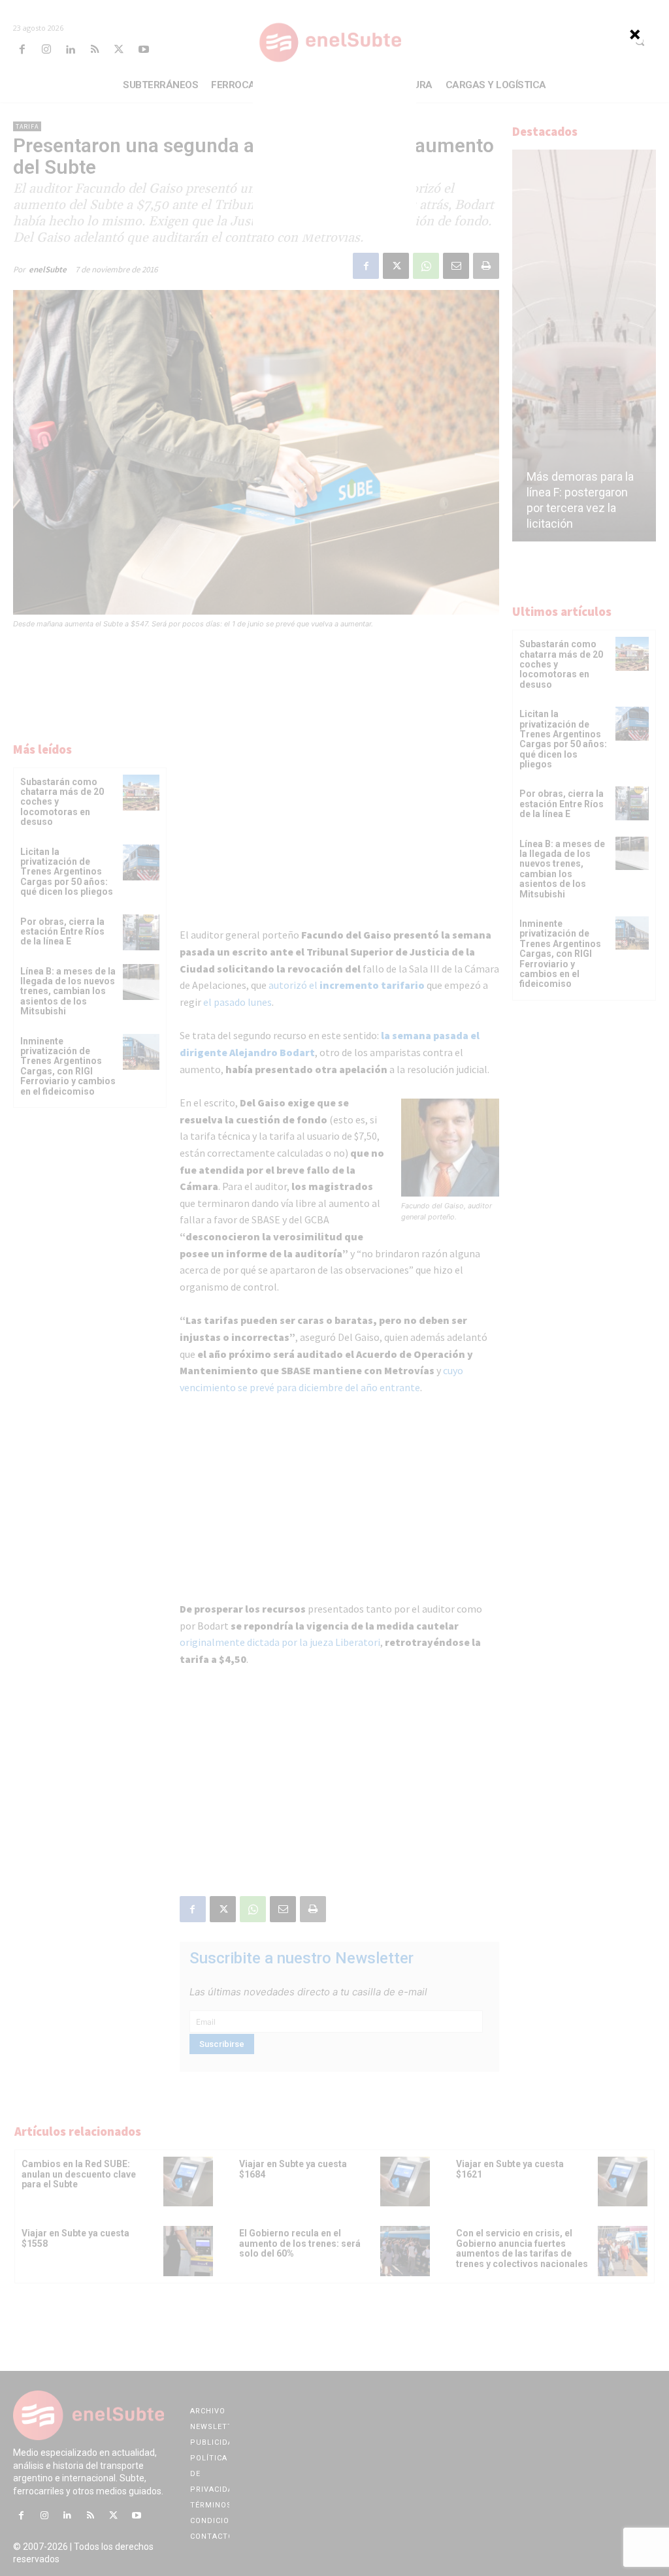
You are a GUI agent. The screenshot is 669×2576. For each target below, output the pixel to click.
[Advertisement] (334, 153)
